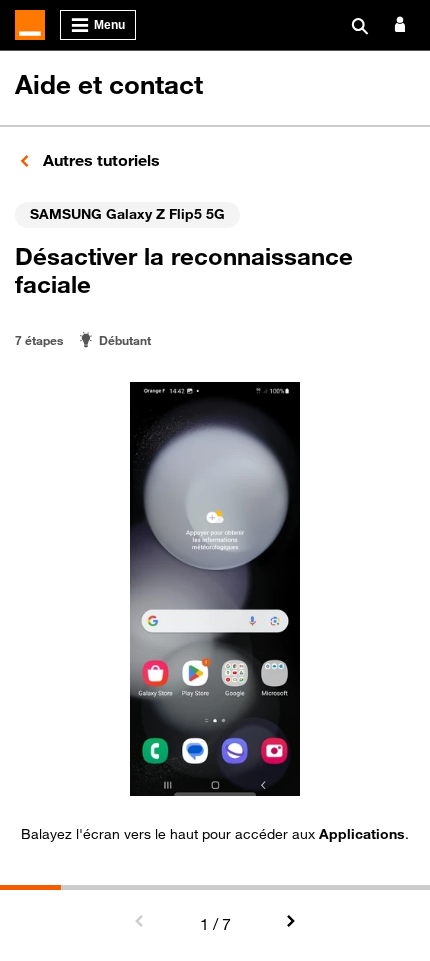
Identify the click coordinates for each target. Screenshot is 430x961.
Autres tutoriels (99, 160)
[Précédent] (140, 922)
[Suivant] (290, 922)
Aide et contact (109, 84)
